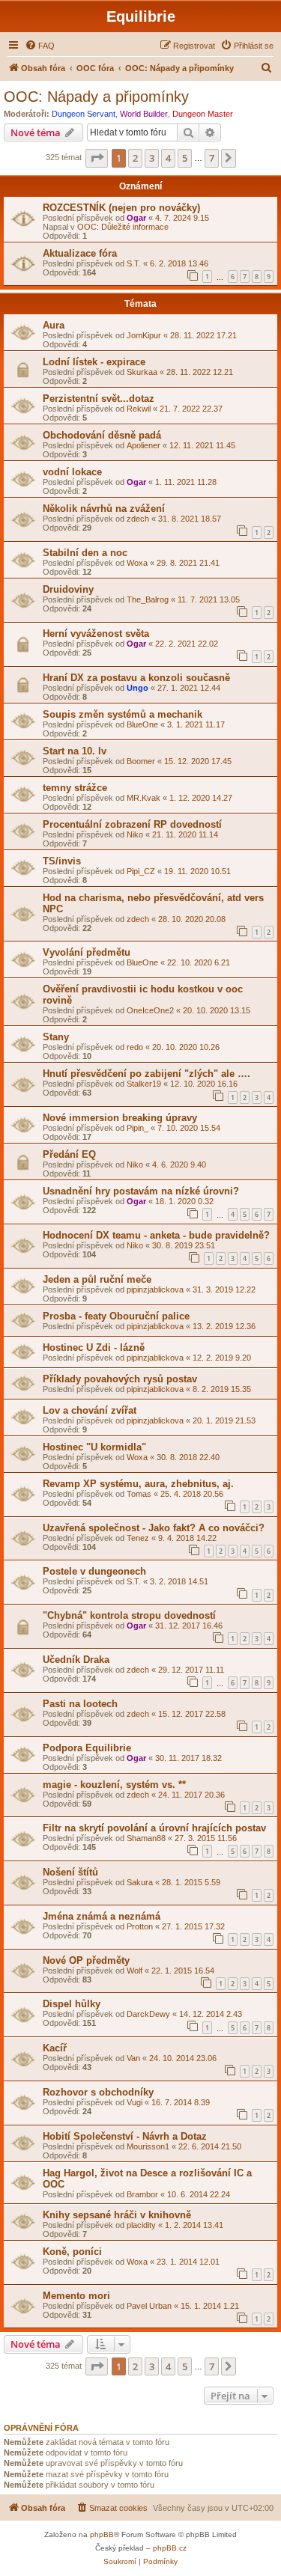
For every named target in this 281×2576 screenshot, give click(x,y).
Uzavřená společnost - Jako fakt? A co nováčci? (154, 1528)
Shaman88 (146, 1838)
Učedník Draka (76, 1660)
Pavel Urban (149, 2306)
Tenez (138, 1538)
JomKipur (144, 335)
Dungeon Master (203, 114)
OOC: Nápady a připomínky (96, 97)
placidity (141, 2225)
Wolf (135, 1971)
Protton (140, 1926)
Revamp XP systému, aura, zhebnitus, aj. (138, 1484)
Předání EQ (69, 1154)
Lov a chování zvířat (90, 1410)
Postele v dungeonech (94, 1571)
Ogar (136, 218)
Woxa (137, 563)
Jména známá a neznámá (102, 1916)
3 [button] (152, 158)
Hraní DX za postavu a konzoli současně (136, 678)
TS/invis (62, 861)
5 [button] (185, 158)
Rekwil (139, 409)
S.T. (134, 263)
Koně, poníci (72, 2252)
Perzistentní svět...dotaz (99, 399)
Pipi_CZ (141, 871)
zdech (138, 519)
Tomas (139, 1494)
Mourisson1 (148, 2146)
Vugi (135, 2102)
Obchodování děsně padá (102, 435)
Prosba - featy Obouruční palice (116, 1316)
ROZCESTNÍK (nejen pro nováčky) (121, 208)
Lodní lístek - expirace (94, 362)
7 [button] (212, 158)
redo (135, 1047)
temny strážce (75, 788)
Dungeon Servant (84, 114)
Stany (56, 1037)
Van (133, 2058)
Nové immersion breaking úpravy (120, 1118)
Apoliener (143, 445)
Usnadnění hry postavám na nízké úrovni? (141, 1191)
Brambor (142, 2194)
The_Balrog (148, 599)
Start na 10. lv (75, 751)
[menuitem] (40, 46)
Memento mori (76, 2296)
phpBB (102, 2534)
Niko (135, 834)
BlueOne (142, 724)
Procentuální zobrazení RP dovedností (132, 824)
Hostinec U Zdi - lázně (94, 1347)
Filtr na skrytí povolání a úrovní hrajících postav (154, 1828)
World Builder (144, 114)
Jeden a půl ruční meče (97, 1279)
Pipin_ (138, 1128)
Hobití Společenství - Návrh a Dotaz (125, 2136)
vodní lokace (72, 472)
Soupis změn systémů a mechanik (123, 714)
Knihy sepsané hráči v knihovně (117, 2215)
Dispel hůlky (72, 2004)
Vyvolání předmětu (87, 952)
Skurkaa (142, 372)
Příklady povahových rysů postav (120, 1379)
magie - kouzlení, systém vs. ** (114, 1785)
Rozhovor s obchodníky (98, 2092)
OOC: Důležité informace (123, 227)
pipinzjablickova (155, 1289)
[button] (97, 158)
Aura (54, 325)
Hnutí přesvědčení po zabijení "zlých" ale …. (146, 1074)
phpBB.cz (170, 2548)
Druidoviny (68, 589)
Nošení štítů (70, 1872)
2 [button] (135, 158)
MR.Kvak (143, 798)
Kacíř (55, 2048)
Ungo (138, 688)
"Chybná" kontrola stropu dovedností (129, 1615)
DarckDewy (148, 2014)
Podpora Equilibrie (87, 1748)
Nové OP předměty (86, 1960)
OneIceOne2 (150, 1010)
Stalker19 (144, 1084)
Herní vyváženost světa (96, 634)
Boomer (141, 761)
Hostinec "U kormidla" (94, 1447)
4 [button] (168, 158)
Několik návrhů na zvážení (104, 509)
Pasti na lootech (80, 1704)
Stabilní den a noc (85, 553)
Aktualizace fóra (80, 253)
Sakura (140, 1882)
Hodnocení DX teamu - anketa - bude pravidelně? (156, 1235)
